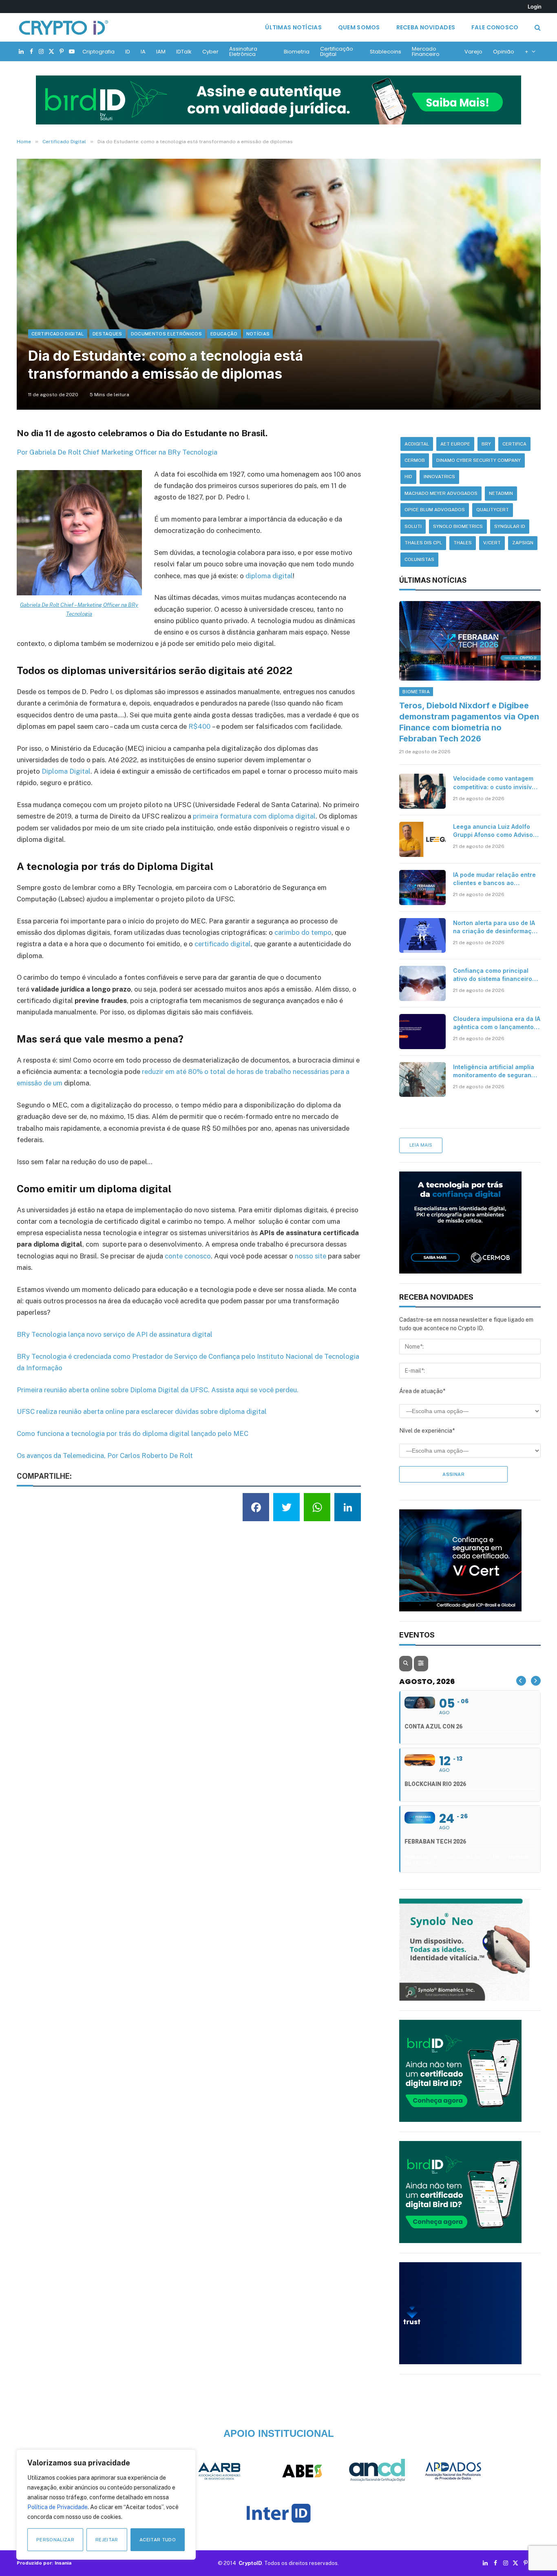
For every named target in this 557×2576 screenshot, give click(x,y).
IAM (161, 52)
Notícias (258, 334)
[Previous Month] (521, 1681)
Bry (486, 444)
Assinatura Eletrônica (243, 51)
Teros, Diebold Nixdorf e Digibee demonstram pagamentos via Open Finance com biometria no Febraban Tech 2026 (469, 722)
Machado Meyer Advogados (441, 493)
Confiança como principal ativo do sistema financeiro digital (493, 975)
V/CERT (492, 543)
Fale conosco (495, 27)
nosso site (311, 1256)
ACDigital (417, 444)
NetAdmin (501, 493)
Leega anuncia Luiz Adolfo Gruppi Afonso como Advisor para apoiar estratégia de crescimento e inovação (494, 831)
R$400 (199, 726)
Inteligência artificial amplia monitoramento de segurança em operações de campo (496, 1071)
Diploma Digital (66, 771)
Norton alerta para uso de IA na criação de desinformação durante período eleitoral (496, 927)
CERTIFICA (514, 444)
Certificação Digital (337, 51)
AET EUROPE (455, 444)
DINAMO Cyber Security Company (479, 460)
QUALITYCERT (493, 510)
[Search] (537, 28)
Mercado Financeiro (426, 51)
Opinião (504, 52)
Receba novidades (426, 27)
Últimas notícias (293, 27)
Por (23, 452)
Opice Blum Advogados (435, 510)
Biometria (297, 52)
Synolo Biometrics (458, 526)
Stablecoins (386, 52)
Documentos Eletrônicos (166, 334)
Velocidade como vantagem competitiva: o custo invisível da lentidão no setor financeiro (495, 783)
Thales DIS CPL (423, 543)
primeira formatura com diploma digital (254, 816)
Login (535, 7)
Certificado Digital (58, 334)
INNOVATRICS (439, 477)
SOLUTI (413, 526)
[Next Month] (536, 1681)
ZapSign (523, 543)
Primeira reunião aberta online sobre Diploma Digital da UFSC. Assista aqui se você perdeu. (158, 1390)
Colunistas (419, 559)
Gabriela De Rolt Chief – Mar (53, 605)
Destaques (107, 334)
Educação (224, 334)
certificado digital (223, 944)
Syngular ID (510, 526)
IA (143, 52)
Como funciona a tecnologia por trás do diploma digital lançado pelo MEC (133, 1433)
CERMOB (415, 460)
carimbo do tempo (303, 932)
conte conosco (188, 1256)
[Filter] (421, 1664)
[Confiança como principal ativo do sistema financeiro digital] (422, 983)
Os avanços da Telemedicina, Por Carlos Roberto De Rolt (105, 1456)
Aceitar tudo (158, 2540)
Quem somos (359, 27)
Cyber (210, 52)
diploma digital (269, 576)
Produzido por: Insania (44, 2563)
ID (128, 52)
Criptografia (98, 52)
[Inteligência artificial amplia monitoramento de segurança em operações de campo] (422, 1080)
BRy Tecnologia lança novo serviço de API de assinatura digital (115, 1334)
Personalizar (55, 2540)
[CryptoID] (64, 27)
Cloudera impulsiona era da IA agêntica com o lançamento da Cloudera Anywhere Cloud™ (497, 1023)
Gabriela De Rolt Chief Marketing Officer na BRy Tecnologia (123, 452)
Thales (463, 543)
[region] (106, 2505)
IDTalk (184, 52)
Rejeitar (107, 2540)
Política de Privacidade (57, 2507)
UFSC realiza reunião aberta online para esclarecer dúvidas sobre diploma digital (142, 1411)
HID (408, 477)
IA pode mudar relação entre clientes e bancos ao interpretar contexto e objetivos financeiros (494, 879)
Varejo (473, 52)
